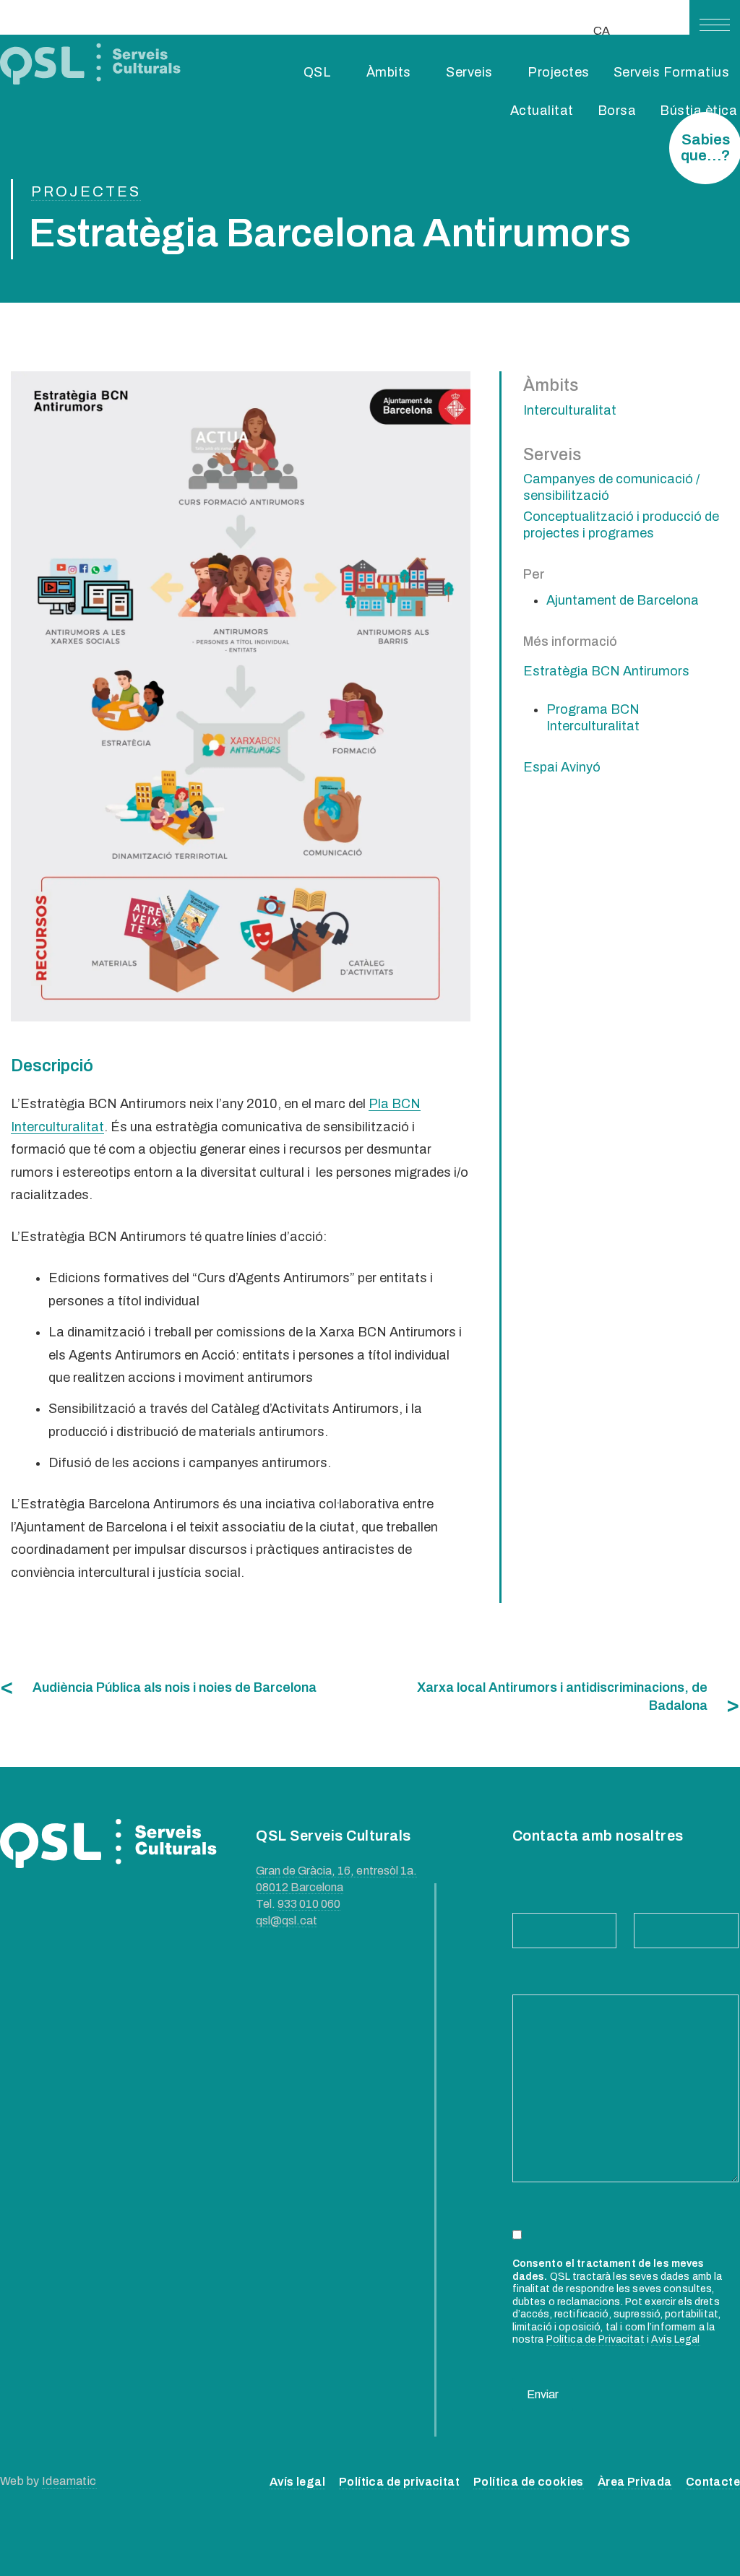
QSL (318, 72)
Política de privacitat (399, 2482)
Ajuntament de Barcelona (623, 600)
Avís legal (297, 2482)
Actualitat (542, 111)
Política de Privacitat (595, 2339)
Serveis (469, 72)
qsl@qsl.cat (287, 1920)
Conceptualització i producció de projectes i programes (621, 525)
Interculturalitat (570, 410)
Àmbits (389, 72)
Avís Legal (675, 2339)
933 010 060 (309, 1904)
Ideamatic (69, 2481)
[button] (715, 25)
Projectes (559, 72)
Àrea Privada (635, 2482)
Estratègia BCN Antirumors (606, 671)
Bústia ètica (698, 111)
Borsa (617, 111)
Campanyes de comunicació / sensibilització (611, 487)
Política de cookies (529, 2482)
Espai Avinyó (562, 767)
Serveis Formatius (672, 72)
